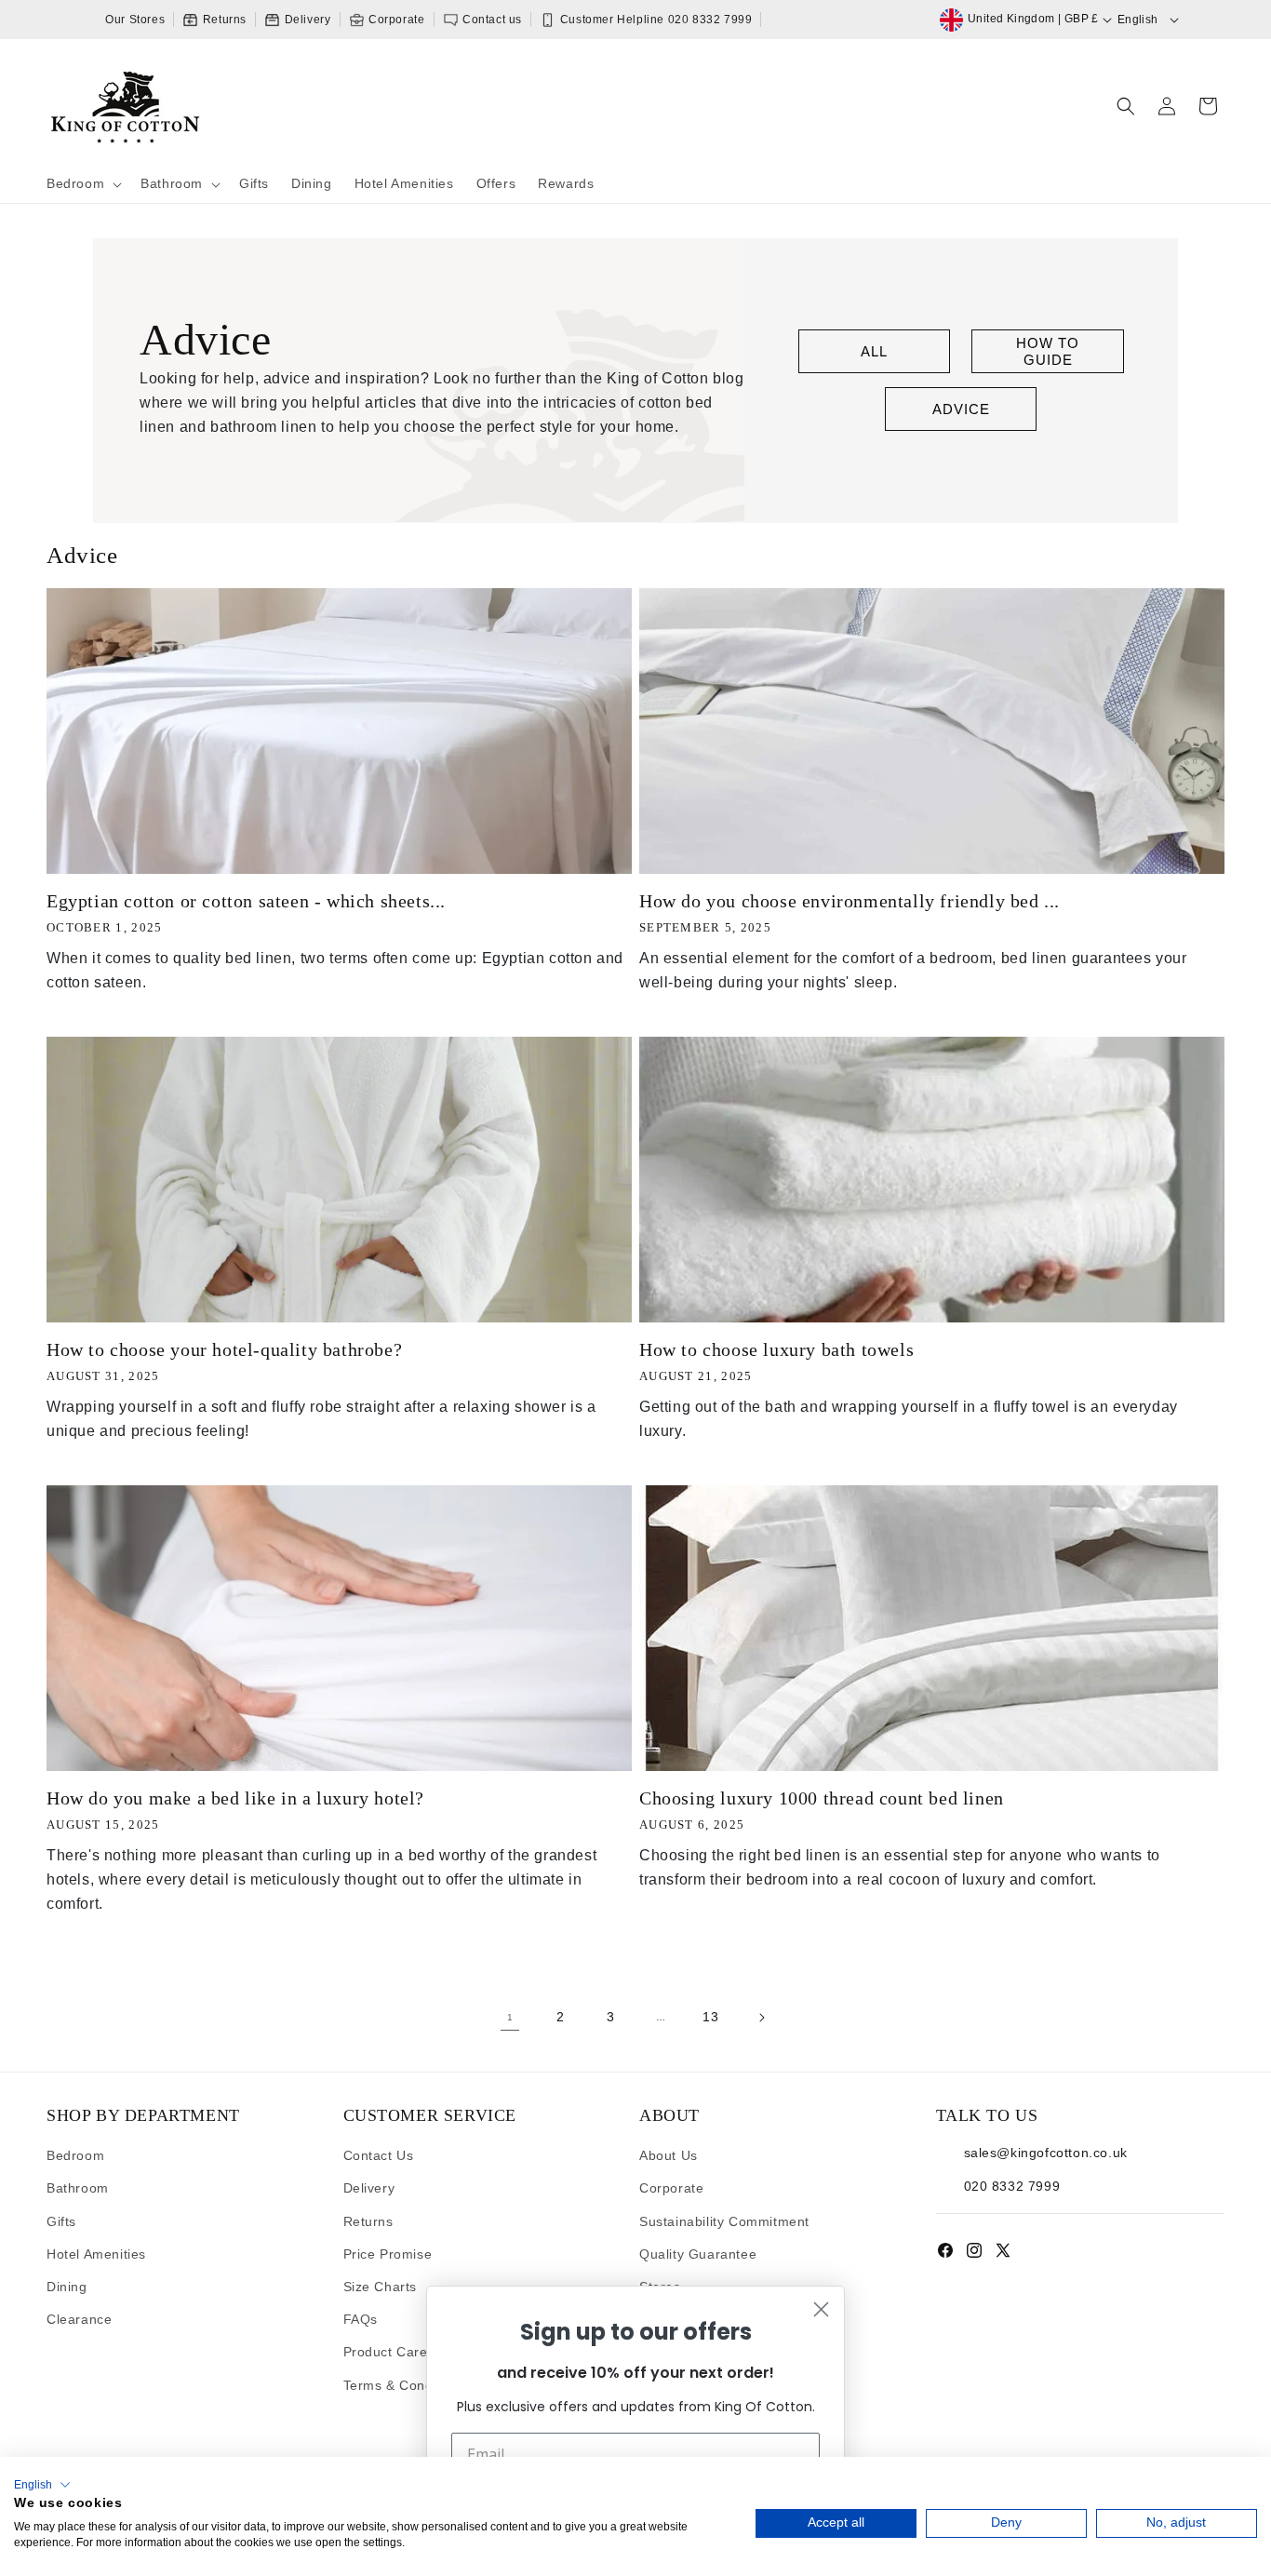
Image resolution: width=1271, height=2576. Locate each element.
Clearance (79, 2319)
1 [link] (510, 2017)
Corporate (395, 20)
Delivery (306, 20)
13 (710, 2017)
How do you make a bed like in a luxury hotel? (235, 1798)
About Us (669, 2155)
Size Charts (381, 2287)
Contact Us (379, 2155)
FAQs (361, 2319)
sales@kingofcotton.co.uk (1046, 2153)
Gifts (61, 2221)
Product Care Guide (407, 2352)
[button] (82, 184)
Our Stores (135, 20)
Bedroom (75, 2155)
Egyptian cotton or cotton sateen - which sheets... (246, 901)
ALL (874, 351)
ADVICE (961, 409)
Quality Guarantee (698, 2254)
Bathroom (78, 2188)
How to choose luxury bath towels (776, 1349)
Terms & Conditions (406, 2385)
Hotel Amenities (96, 2254)
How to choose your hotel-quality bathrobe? (224, 1349)
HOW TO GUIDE (1048, 351)
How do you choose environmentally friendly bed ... (850, 901)
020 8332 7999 (1012, 2186)
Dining (67, 2287)
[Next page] (761, 2018)
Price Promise (388, 2254)
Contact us (491, 20)
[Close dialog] (821, 2309)
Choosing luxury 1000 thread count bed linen (822, 1798)
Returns (223, 20)
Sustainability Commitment (724, 2221)
